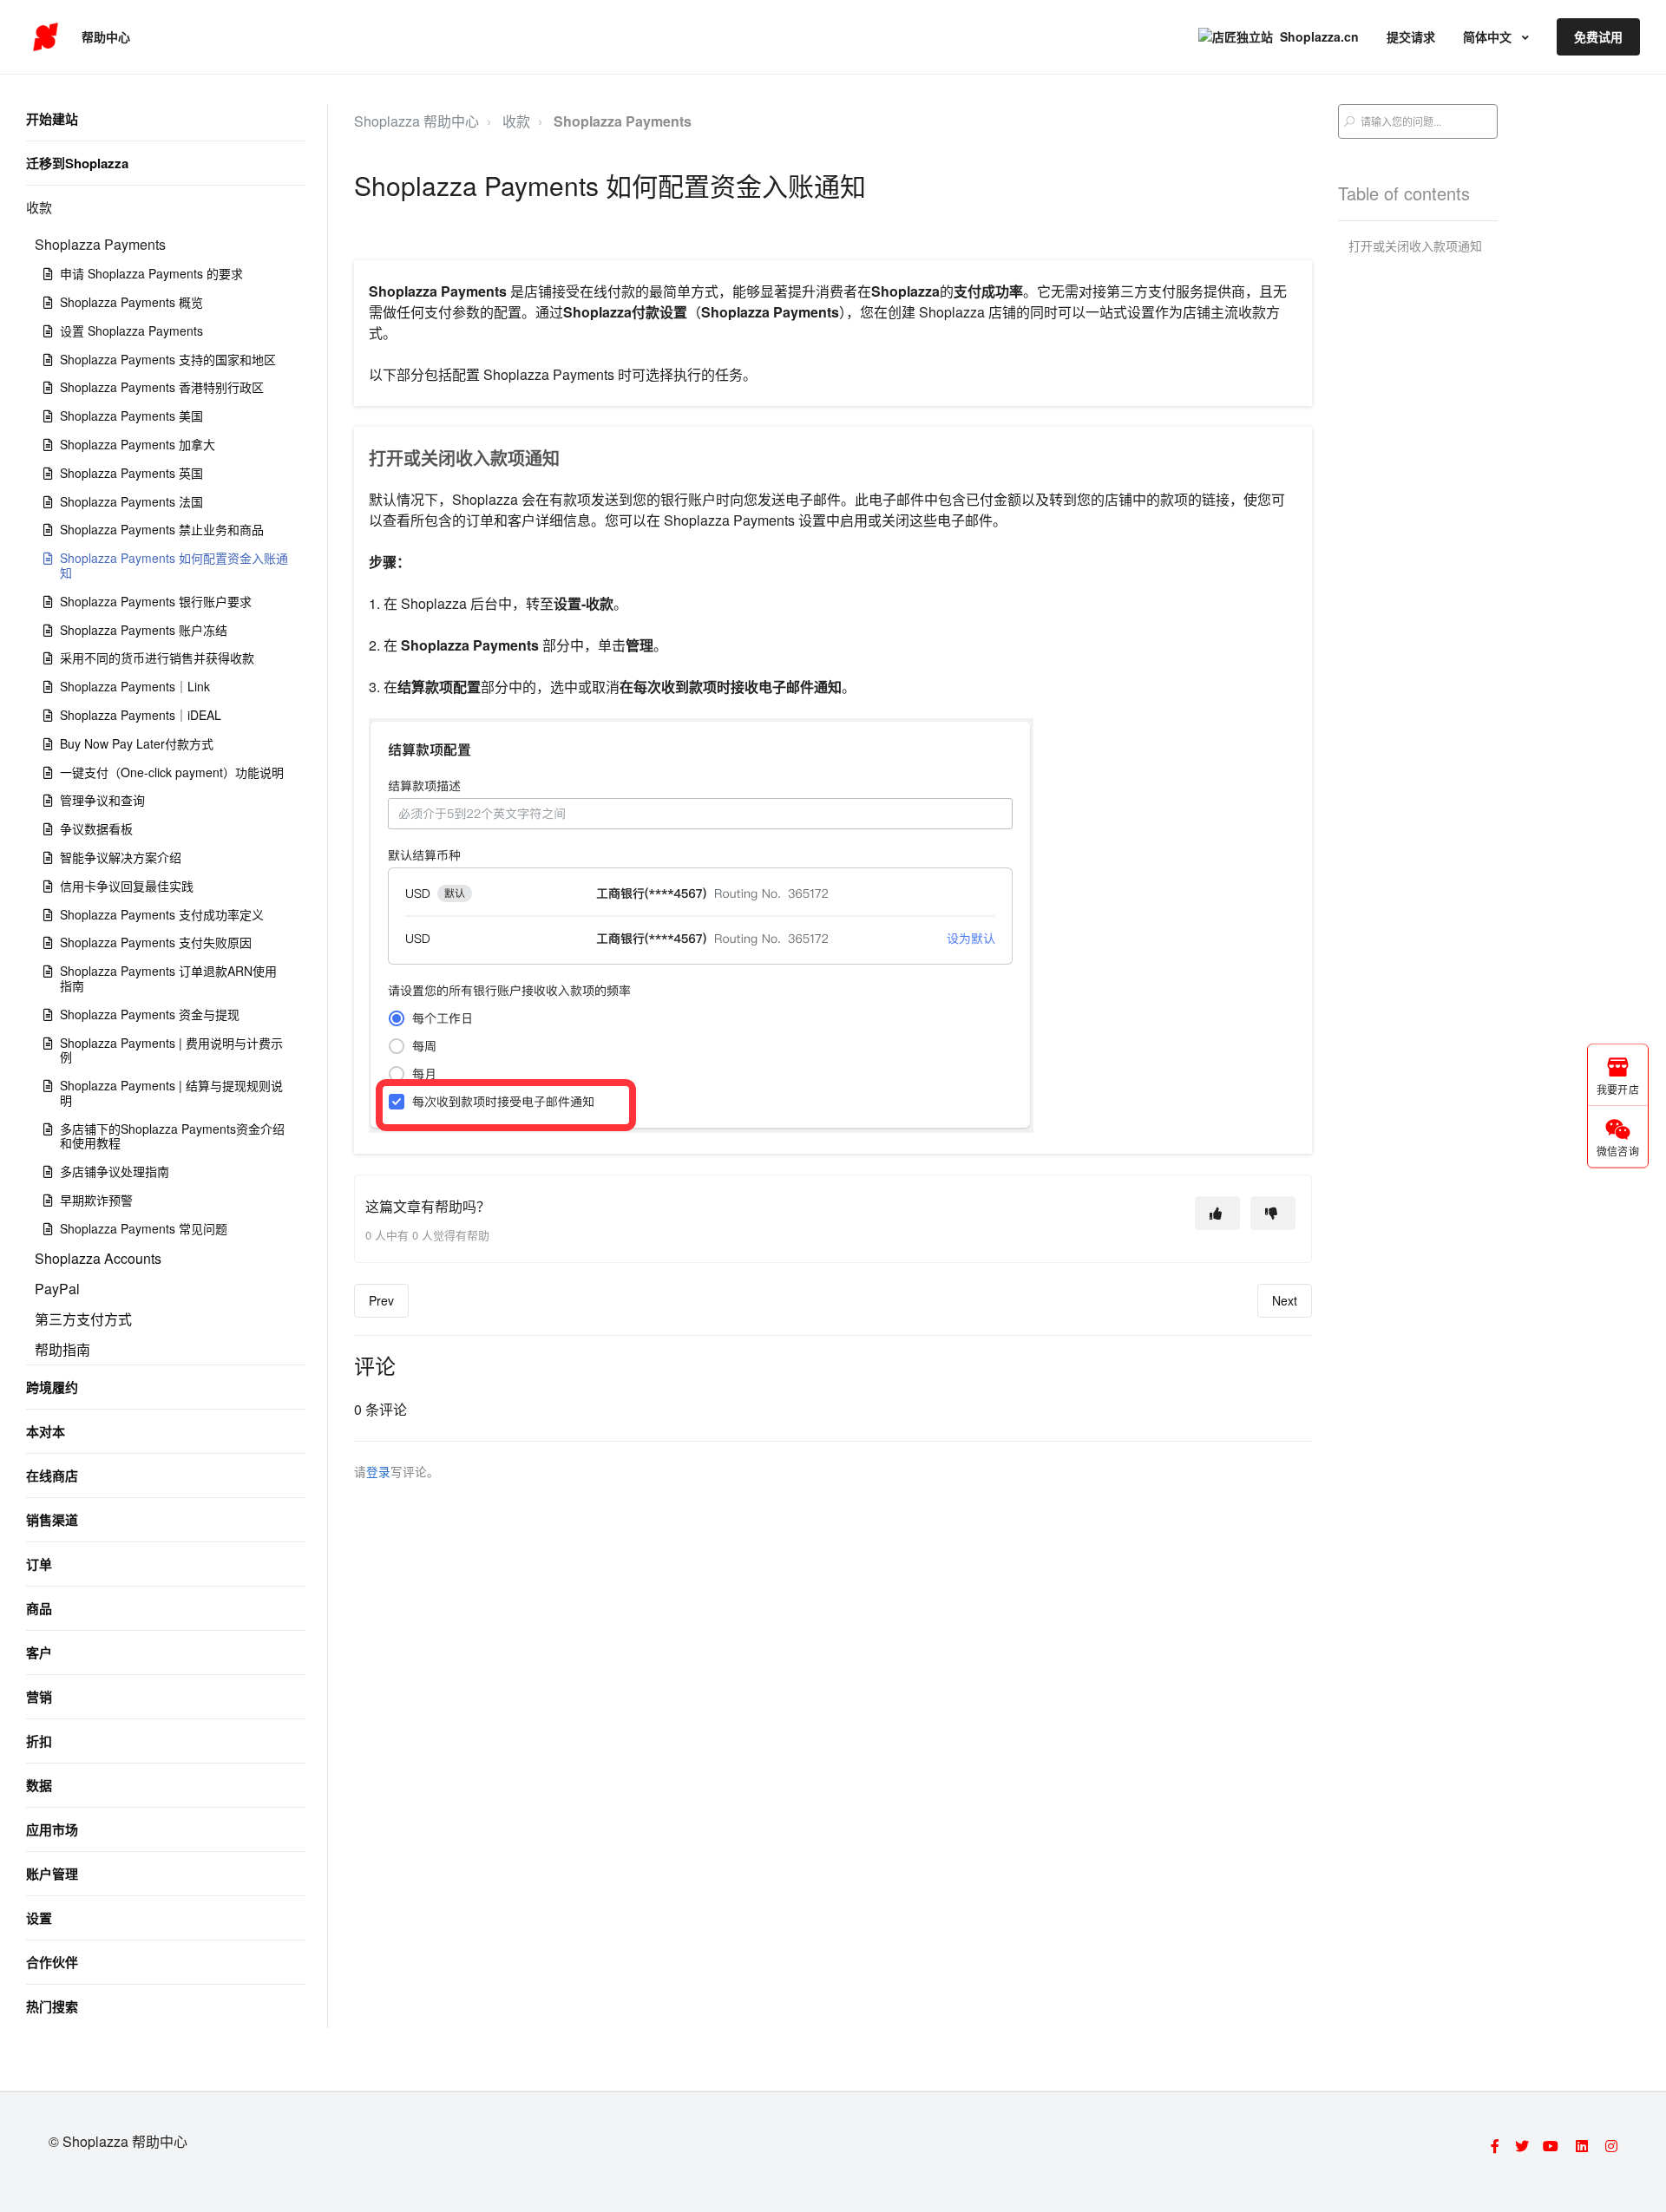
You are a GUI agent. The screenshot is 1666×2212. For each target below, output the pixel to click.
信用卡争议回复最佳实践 (127, 886)
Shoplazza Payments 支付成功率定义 (162, 914)
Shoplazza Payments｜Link (135, 686)
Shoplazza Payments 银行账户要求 (156, 601)
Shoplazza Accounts (98, 1258)
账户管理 (52, 1874)
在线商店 (52, 1476)
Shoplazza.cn (1319, 36)
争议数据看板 (96, 828)
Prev (381, 1300)
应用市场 (52, 1829)
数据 (39, 1785)
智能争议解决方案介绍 (121, 857)
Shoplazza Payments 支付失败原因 (156, 942)
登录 (378, 1471)
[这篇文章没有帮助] (1273, 1213)
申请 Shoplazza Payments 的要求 (151, 273)
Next (1285, 1300)
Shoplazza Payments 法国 (131, 501)
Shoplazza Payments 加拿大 (138, 444)
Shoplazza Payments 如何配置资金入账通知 (174, 565)
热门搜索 (52, 2006)
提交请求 (1411, 36)
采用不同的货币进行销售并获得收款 (157, 658)
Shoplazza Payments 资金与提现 (150, 1014)
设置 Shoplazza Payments (131, 330)
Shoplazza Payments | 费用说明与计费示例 (171, 1050)
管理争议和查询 (102, 800)
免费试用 (1598, 36)
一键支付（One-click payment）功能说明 (172, 772)
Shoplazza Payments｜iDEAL (141, 715)
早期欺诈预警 (96, 1200)
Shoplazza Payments (100, 244)
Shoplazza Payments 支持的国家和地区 (168, 359)
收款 (39, 207)
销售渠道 (52, 1520)
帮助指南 (62, 1349)
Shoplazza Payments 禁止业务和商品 (162, 529)
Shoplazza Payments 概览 (131, 302)
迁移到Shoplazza (77, 163)
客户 (39, 1652)
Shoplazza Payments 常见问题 (144, 1228)
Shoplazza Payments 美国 (131, 416)
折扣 (39, 1741)
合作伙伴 (52, 1962)
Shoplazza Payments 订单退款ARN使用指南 (168, 978)
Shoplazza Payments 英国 (131, 473)
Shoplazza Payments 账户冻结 (144, 630)
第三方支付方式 (83, 1319)
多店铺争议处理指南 (115, 1171)
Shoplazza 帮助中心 (416, 121)
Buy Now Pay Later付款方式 (137, 743)
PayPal (57, 1289)
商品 (39, 1608)
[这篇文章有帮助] (1217, 1213)
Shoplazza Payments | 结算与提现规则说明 (171, 1093)
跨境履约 (52, 1387)
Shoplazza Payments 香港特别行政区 (162, 387)
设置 (39, 1918)
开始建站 (52, 119)
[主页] (46, 37)
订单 (39, 1564)
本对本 (46, 1431)
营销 (39, 1697)
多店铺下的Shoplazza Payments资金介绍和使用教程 (172, 1136)
